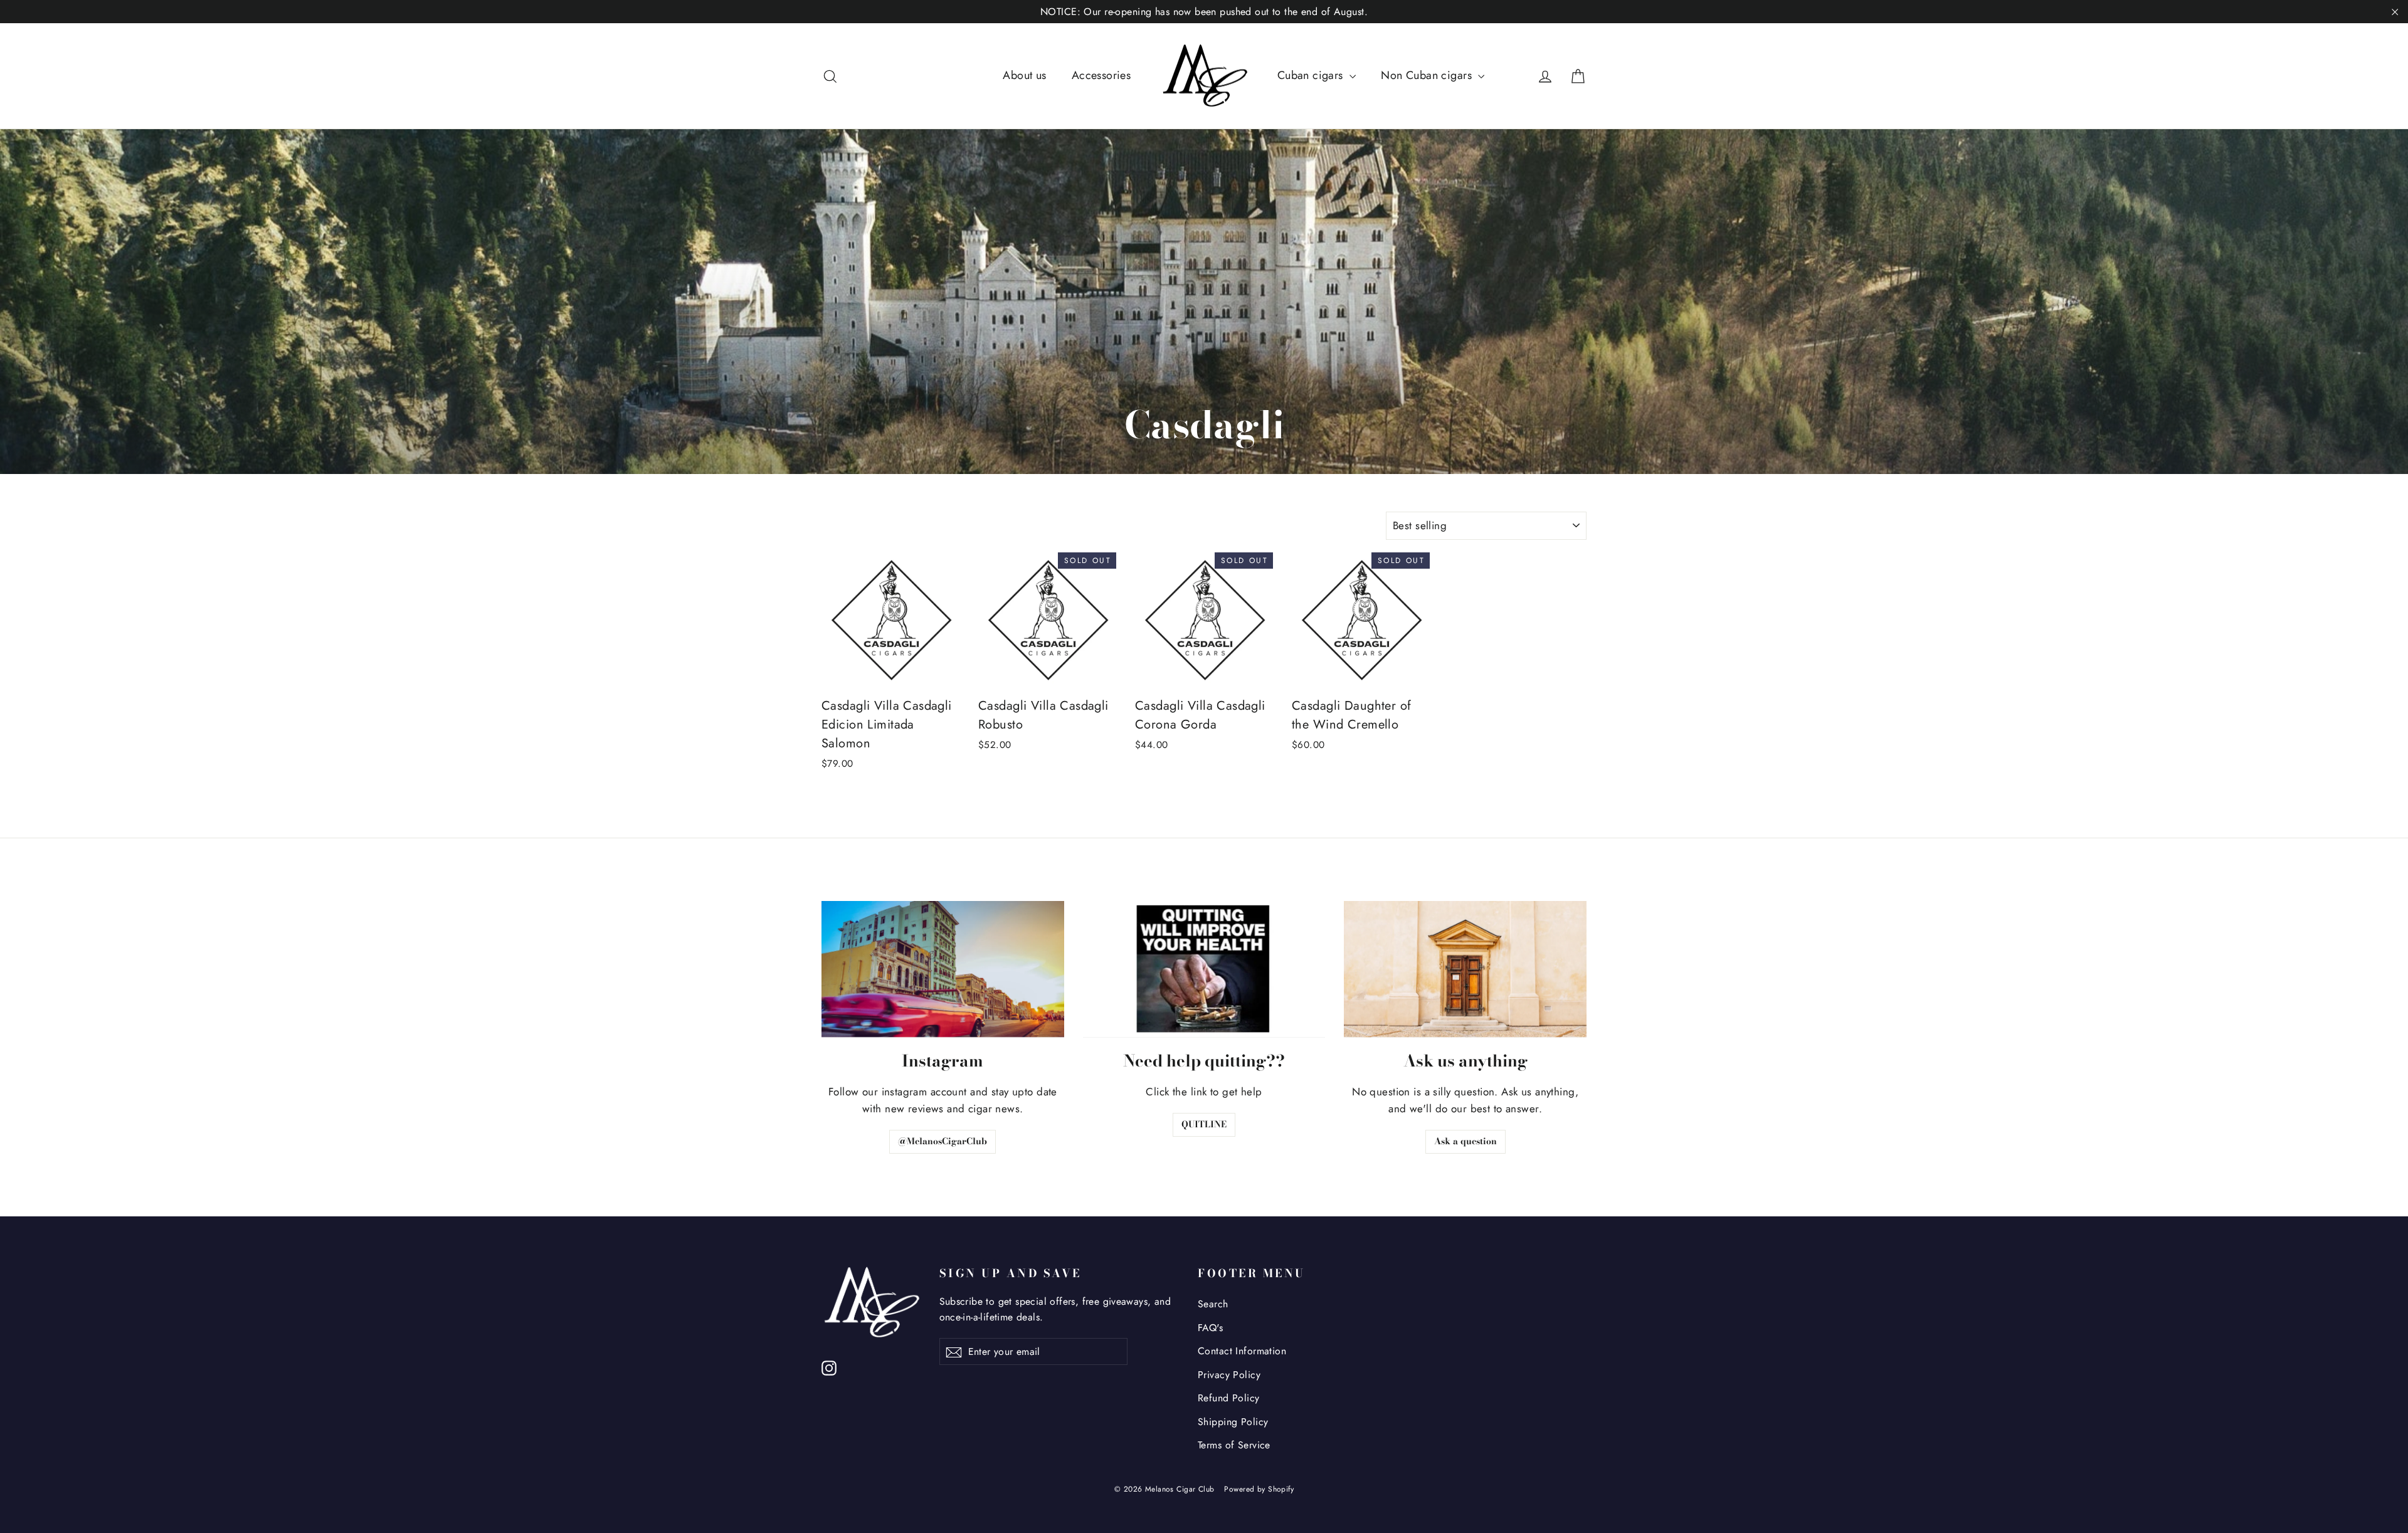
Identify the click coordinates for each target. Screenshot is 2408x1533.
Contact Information (1242, 1351)
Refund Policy (1229, 1398)
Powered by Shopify (1259, 1489)
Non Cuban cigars (1428, 75)
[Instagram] (943, 969)
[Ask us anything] (1465, 969)
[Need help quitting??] (1204, 969)
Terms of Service (1234, 1445)
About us (1024, 75)
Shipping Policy (1233, 1422)
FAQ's (1210, 1328)
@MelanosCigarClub (943, 1141)
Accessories (1101, 75)
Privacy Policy (1229, 1375)
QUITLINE (1204, 1124)
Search (1213, 1304)
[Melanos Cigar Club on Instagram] (829, 1367)
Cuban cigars (1312, 75)
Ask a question (1465, 1141)
